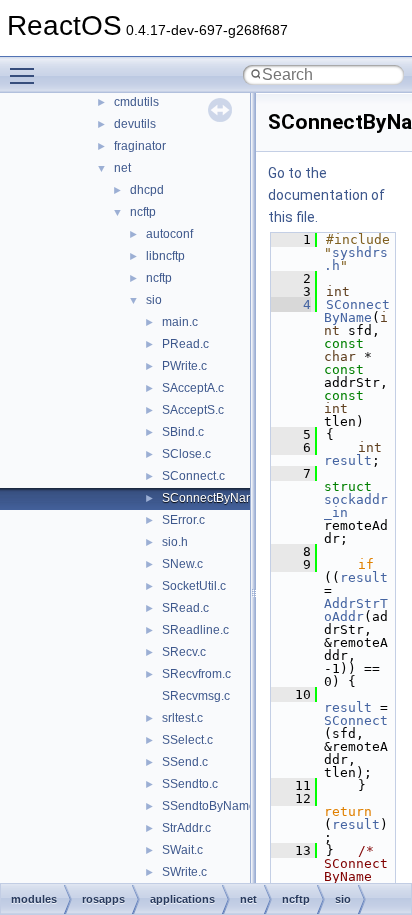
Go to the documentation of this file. (326, 195)
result (348, 460)
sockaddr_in (356, 506)
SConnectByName (357, 311)
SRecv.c (184, 652)
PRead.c (185, 344)
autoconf (169, 234)
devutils (135, 124)
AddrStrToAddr (356, 610)
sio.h (175, 542)
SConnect (356, 720)
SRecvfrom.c (196, 674)
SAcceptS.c (193, 410)
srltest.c (182, 718)
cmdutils (136, 102)
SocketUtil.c (194, 586)
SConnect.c (193, 476)
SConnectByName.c (217, 498)
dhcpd (147, 190)
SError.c (183, 520)
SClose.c (186, 454)
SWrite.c (184, 872)
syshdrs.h (356, 259)
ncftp (143, 212)
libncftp (165, 256)
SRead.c (185, 608)
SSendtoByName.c (213, 806)
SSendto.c (190, 784)
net (122, 168)
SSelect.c (187, 740)
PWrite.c (184, 366)
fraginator (140, 146)
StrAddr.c (186, 828)
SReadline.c (195, 630)
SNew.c (182, 564)
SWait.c (182, 850)
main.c (180, 322)
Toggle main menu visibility (26, 75)
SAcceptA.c (193, 388)
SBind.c (183, 432)
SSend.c (185, 762)
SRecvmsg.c (196, 696)
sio (154, 300)
